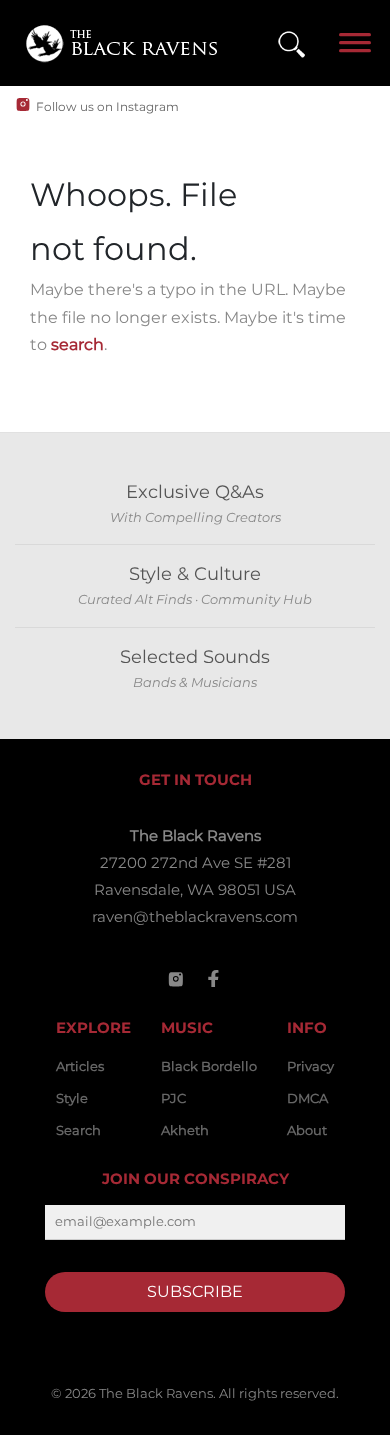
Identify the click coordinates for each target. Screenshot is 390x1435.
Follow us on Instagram (107, 106)
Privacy (310, 1066)
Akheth (185, 1130)
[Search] (291, 43)
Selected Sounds (195, 657)
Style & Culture (195, 574)
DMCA (307, 1098)
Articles (80, 1066)
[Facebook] (214, 979)
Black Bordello (209, 1066)
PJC (173, 1098)
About (307, 1130)
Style (72, 1098)
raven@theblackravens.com (195, 916)
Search (78, 1130)
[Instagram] (176, 979)
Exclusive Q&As (195, 492)
